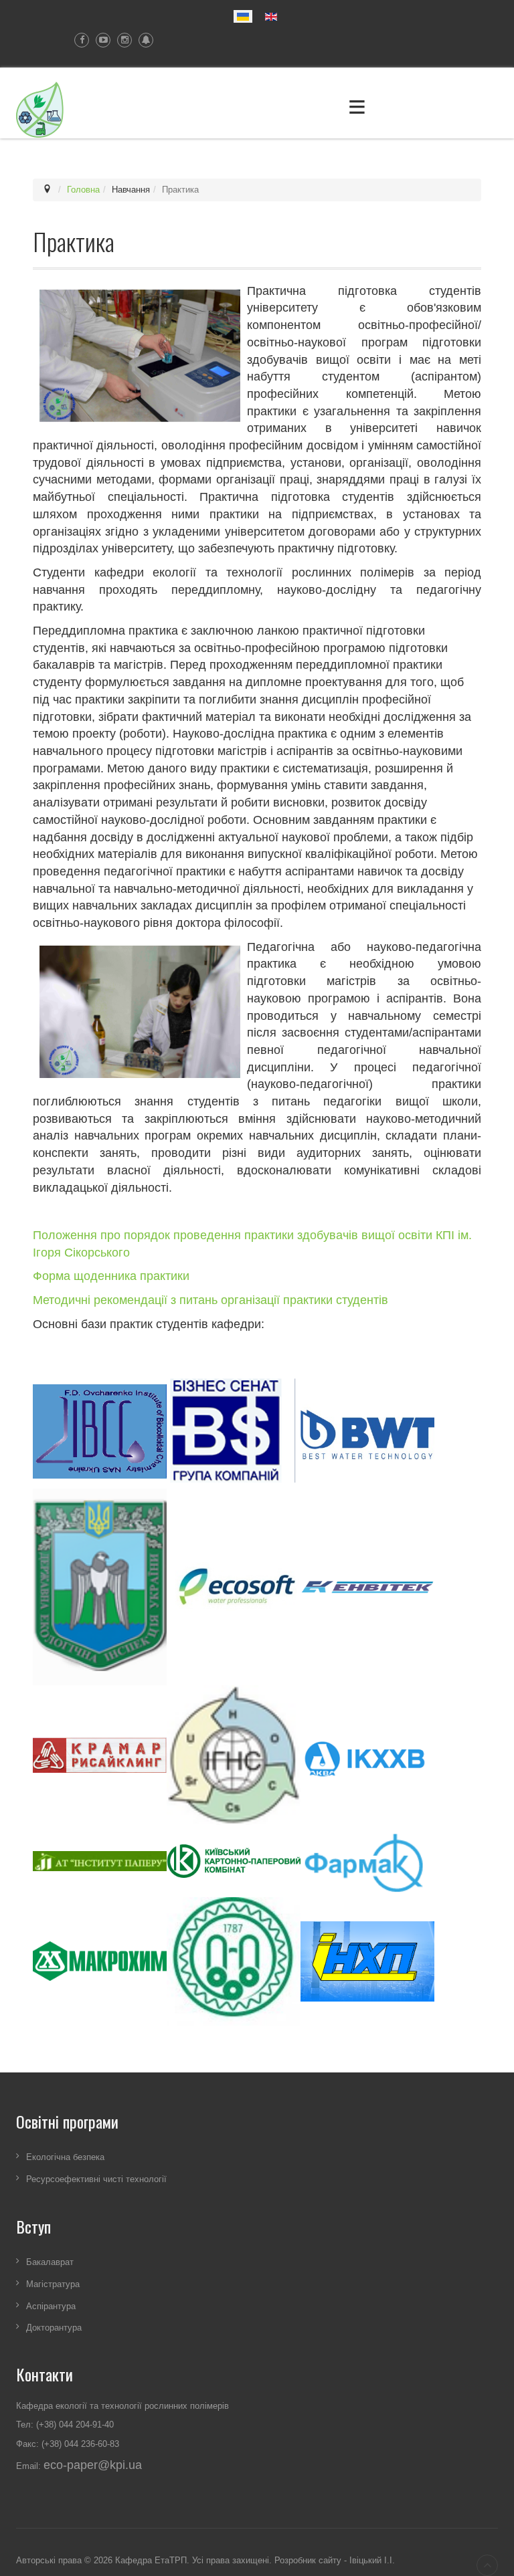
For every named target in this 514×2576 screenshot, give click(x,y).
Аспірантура (51, 2305)
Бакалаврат (50, 2262)
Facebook (78, 40)
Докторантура (54, 2328)
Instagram (121, 40)
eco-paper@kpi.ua (93, 2465)
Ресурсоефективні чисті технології (96, 2179)
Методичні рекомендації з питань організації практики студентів (210, 1300)
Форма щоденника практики (111, 1276)
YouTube (100, 40)
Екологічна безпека (65, 2157)
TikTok (143, 40)
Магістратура (53, 2283)
